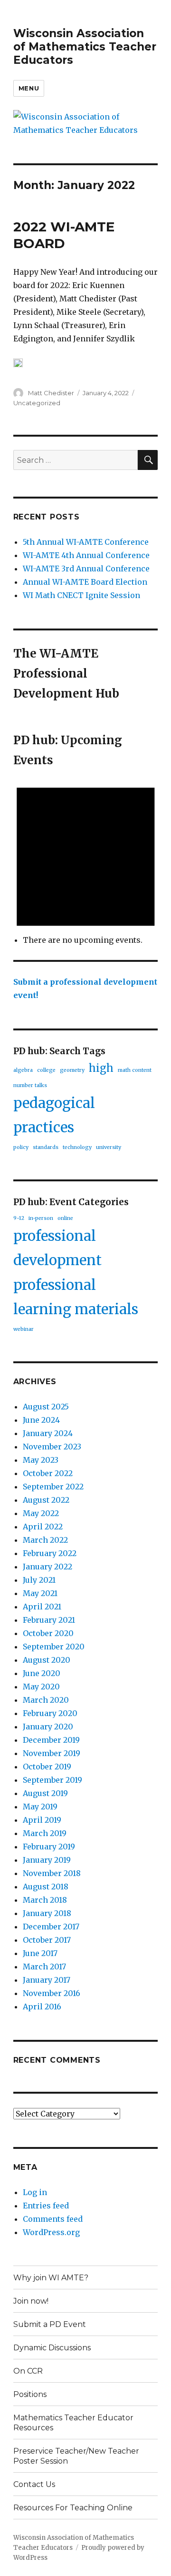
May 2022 (41, 1513)
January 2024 (48, 1433)
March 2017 (44, 1967)
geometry (72, 1070)
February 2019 (49, 1847)
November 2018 (52, 1873)
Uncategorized (37, 403)
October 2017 (47, 1940)
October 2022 (48, 1473)
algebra (23, 1070)
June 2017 (40, 1953)
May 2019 (40, 1807)
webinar (24, 1329)
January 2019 (47, 1860)
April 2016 (42, 2007)
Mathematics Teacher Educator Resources (73, 2423)
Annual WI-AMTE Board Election (85, 582)
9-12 (19, 1218)
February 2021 (49, 1620)
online (65, 1218)
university (109, 1147)
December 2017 (51, 1927)
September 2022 (53, 1487)
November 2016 (52, 1993)
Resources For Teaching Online (73, 2508)
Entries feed (46, 2206)
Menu (29, 88)
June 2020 (42, 1673)
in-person (41, 1218)
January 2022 (47, 1567)
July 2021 (39, 1580)
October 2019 (47, 1767)
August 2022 (46, 1500)
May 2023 (41, 1460)
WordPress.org (51, 2232)
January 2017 (47, 1980)
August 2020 (47, 1660)
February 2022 (50, 1553)
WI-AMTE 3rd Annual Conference (86, 569)
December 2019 (51, 1740)
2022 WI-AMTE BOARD (64, 235)
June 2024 (41, 1420)
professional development (57, 1248)
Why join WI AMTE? (51, 2278)
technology (77, 1147)
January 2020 (48, 1727)
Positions (30, 2394)
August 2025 (46, 1407)
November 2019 (52, 1753)
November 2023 (52, 1447)
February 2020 (50, 1713)
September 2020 (54, 1647)
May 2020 (41, 1687)
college (46, 1070)
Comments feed (53, 2219)
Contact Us (34, 2484)
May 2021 (40, 1593)
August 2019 (45, 1793)
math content (135, 1070)
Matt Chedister (51, 393)
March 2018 (45, 1900)
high (101, 1068)
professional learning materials (76, 1297)
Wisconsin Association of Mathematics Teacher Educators (85, 47)
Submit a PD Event (50, 2324)
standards (46, 1147)
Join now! (31, 2301)
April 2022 (43, 1527)
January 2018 (47, 1913)
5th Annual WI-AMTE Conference (86, 542)
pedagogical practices (54, 1115)
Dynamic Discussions (52, 2348)
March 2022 (45, 1540)
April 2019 (42, 1820)
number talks (30, 1085)
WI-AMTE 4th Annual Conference (86, 555)
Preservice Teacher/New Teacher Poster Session (76, 2456)
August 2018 (46, 1887)
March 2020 (46, 1700)
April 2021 (42, 1607)
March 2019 (45, 1833)
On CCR (28, 2371)
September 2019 (52, 1780)
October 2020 (48, 1633)
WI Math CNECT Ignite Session (81, 595)
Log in (35, 2192)
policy (21, 1147)
